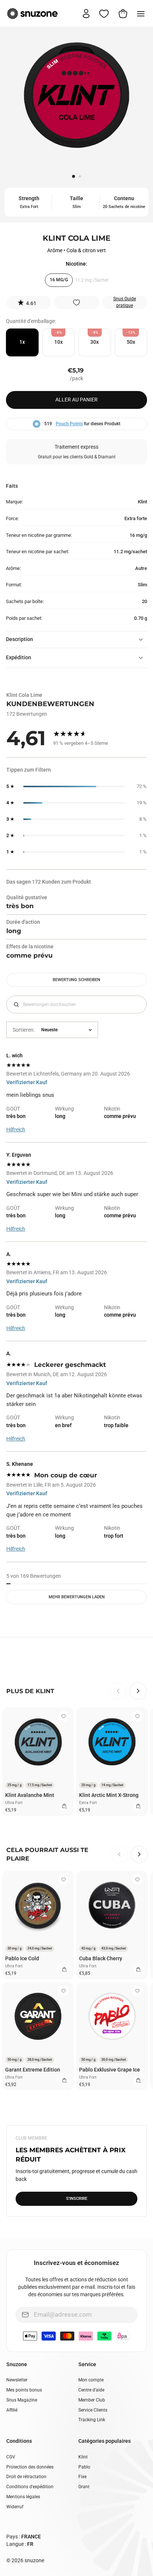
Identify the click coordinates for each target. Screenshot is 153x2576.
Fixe (82, 2477)
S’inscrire (77, 2199)
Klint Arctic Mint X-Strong (109, 1795)
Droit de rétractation (26, 2477)
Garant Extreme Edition (33, 2070)
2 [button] (81, 177)
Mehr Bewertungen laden (77, 1597)
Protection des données (30, 2467)
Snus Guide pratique (125, 302)
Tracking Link (92, 2420)
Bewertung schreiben (76, 980)
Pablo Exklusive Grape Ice (110, 2070)
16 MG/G (59, 280)
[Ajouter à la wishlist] (76, 302)
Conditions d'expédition (30, 2487)
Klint (83, 2457)
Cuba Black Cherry (101, 1958)
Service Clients (93, 2410)
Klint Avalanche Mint (30, 1795)
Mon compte (91, 2380)
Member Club (92, 2400)
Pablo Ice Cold (22, 1958)
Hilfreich (16, 1130)
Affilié (12, 2410)
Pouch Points (69, 424)
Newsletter (17, 2380)
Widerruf (15, 2507)
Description (19, 639)
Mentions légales (23, 2497)
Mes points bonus (24, 2390)
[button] (28, 302)
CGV (11, 2457)
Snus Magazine (22, 2400)
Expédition (19, 657)
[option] (76, 98)
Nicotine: (76, 264)
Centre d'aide (91, 2390)
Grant (84, 2487)
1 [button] (74, 177)
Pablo (84, 2467)
